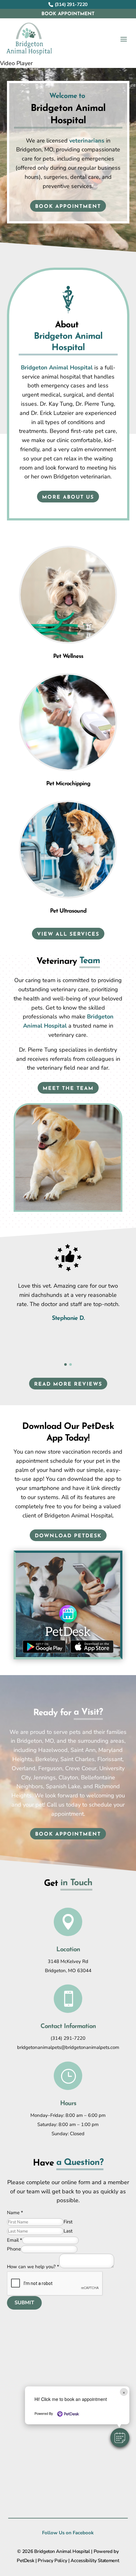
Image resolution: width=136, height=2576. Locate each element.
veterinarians (87, 141)
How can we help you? (33, 2267)
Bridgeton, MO (61, 1971)
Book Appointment (68, 14)
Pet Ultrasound (68, 911)
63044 (84, 1971)
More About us (68, 497)
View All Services (68, 934)
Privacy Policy (52, 2561)
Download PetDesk (68, 1536)
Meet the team (68, 1089)
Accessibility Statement (95, 2561)
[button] (120, 2438)
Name (15, 2213)
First (68, 2222)
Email (15, 2240)
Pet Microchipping (68, 784)
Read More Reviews (68, 1384)
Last (68, 2231)
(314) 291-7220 (68, 2038)
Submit (24, 2303)
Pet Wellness (68, 657)
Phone (14, 2249)
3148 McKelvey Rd (68, 1961)
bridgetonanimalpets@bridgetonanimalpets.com (68, 2047)
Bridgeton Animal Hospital (57, 368)
